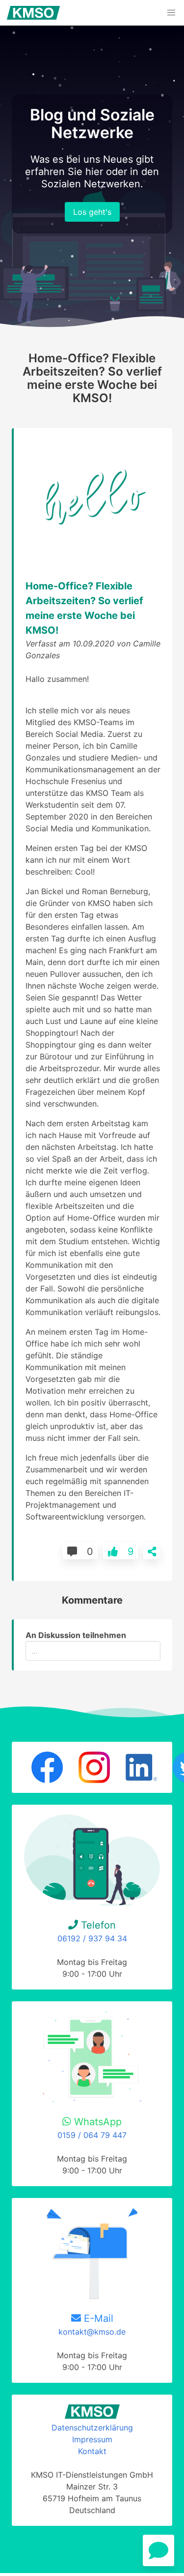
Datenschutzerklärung (92, 2428)
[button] (171, 13)
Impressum (92, 2439)
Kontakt (92, 2451)
